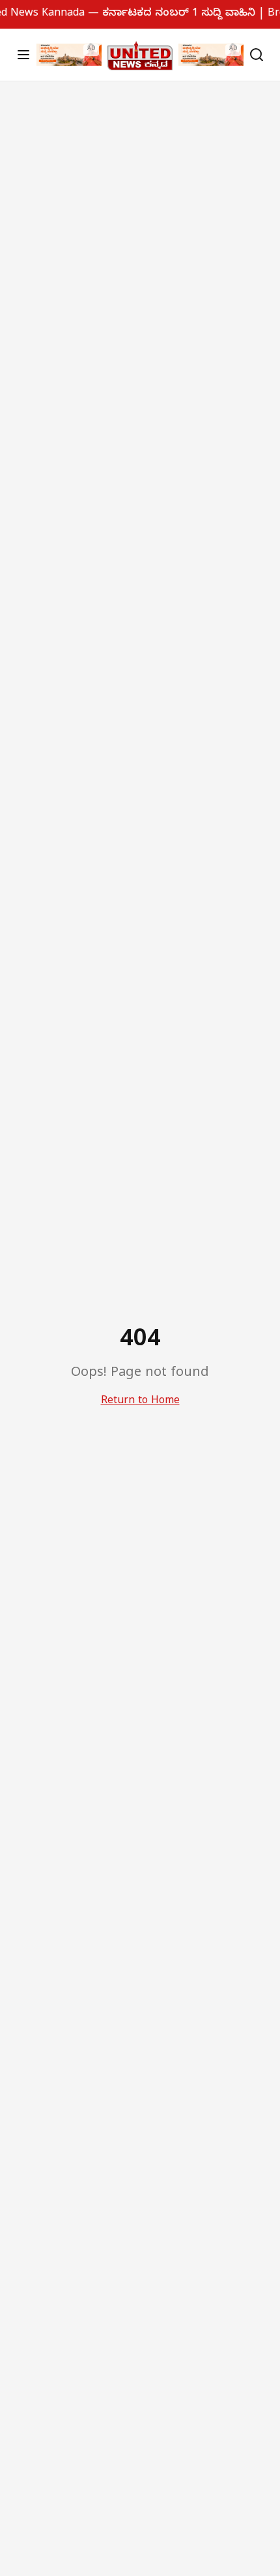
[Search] (257, 55)
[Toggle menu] (23, 55)
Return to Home (140, 1402)
